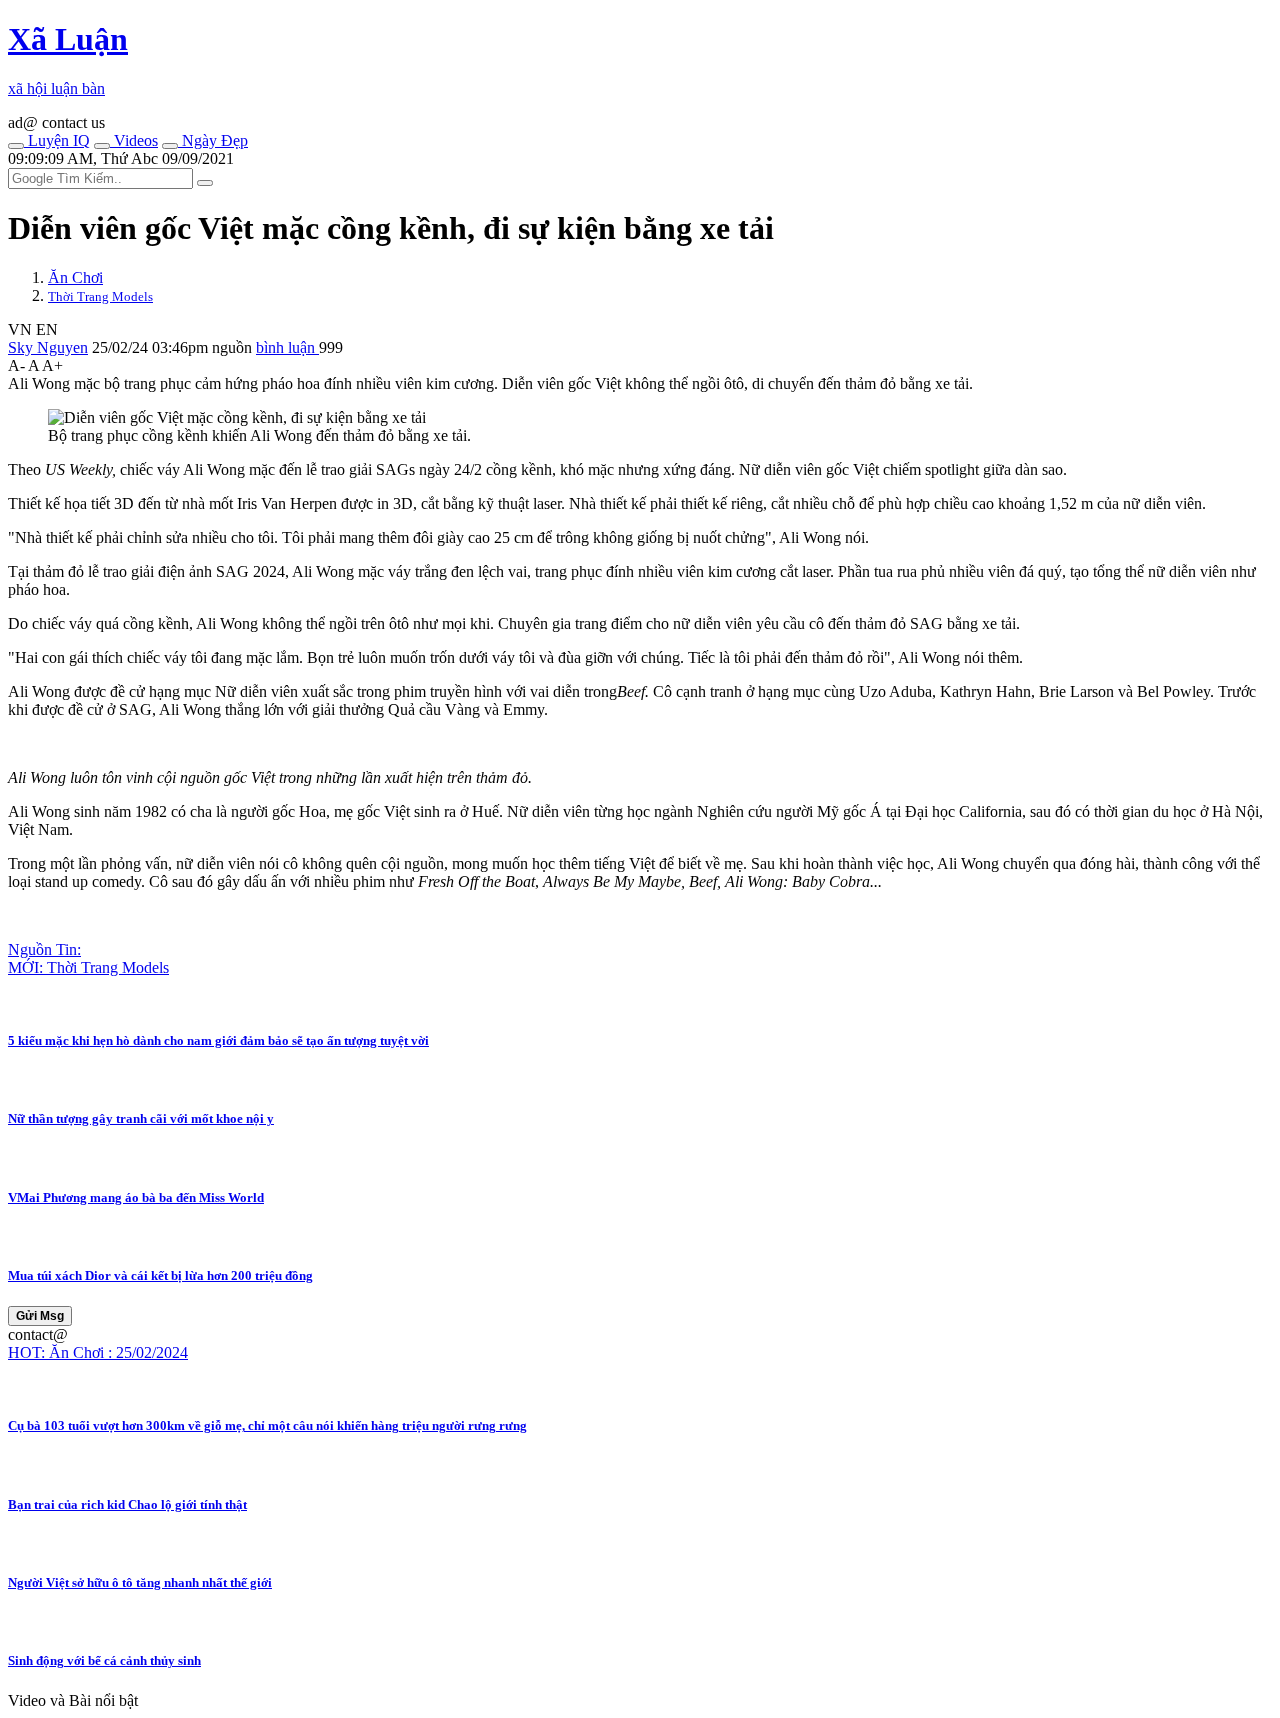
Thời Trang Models (100, 296)
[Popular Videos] (102, 146)
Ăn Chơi (75, 277)
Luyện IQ (57, 140)
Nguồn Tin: (44, 949)
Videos (134, 140)
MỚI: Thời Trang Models (88, 967)
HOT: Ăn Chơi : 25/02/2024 (98, 1352)
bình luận (287, 347)
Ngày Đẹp (213, 140)
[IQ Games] (16, 146)
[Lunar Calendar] (170, 146)
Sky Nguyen (48, 347)
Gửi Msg (40, 1316)
